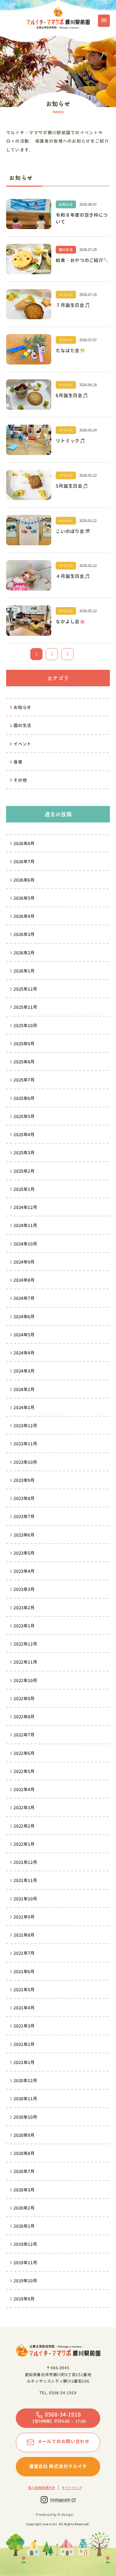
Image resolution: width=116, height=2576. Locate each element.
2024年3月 (24, 1371)
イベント (22, 744)
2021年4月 (24, 2008)
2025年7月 (24, 1080)
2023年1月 (24, 1626)
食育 (18, 762)
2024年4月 (24, 1353)
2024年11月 (25, 1225)
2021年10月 (25, 1899)
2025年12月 (25, 989)
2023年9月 (24, 1480)
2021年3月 (24, 2026)
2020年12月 (25, 2081)
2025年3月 (24, 1153)
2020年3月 (24, 2190)
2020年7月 (24, 2171)
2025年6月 (24, 1098)
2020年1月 (24, 2226)
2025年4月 (24, 1135)
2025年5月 (24, 1116)
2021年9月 (24, 1917)
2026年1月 (24, 971)
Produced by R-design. (55, 2515)
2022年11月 (25, 1662)
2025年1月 (24, 1189)
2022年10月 (25, 1680)
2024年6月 (24, 1317)
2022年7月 (24, 1735)
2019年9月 (24, 2299)
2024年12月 (25, 1207)
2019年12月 (25, 2244)
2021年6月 (24, 1972)
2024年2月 (24, 1389)
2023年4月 (24, 1571)
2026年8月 (24, 843)
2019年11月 (25, 2263)
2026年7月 (24, 862)
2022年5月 (24, 1771)
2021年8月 (24, 1935)
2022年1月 (24, 1844)
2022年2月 (24, 1826)
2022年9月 (24, 1699)
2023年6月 (24, 1535)
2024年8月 (24, 1280)
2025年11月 (25, 1007)
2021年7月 (24, 1953)
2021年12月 (25, 1862)
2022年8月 (24, 1717)
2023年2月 (24, 1608)
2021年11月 (25, 1880)
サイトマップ (72, 2488)
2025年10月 (25, 1026)
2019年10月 (25, 2281)
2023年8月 (24, 1498)
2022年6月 (24, 1753)
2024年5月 (24, 1335)
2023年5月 (24, 1553)
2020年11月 (25, 2099)
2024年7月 (24, 1298)
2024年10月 (25, 1244)
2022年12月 (25, 1644)
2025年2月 (24, 1171)
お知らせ (22, 707)
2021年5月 (24, 1990)
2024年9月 (24, 1262)
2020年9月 (24, 2135)
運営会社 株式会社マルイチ (58, 2466)
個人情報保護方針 (42, 2488)
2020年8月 (24, 2153)
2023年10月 (25, 1462)
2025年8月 (24, 1062)
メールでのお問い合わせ (63, 2441)
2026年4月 (24, 916)
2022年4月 (24, 1789)
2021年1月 (24, 2062)
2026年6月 (24, 880)
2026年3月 (24, 934)
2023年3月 (24, 1589)
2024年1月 (24, 1408)
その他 (20, 780)
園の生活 (22, 725)
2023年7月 (24, 1516)
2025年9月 (24, 1044)
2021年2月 (24, 2044)
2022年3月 (24, 1808)
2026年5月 (24, 898)
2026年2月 (24, 953)
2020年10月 (25, 2117)
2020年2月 (24, 2208)
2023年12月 (25, 1426)
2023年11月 (25, 1444)
